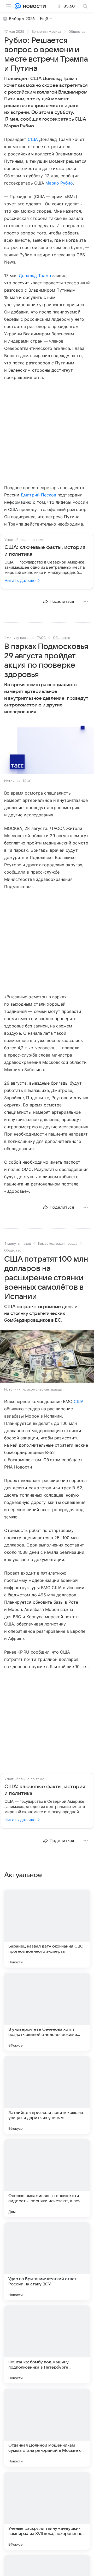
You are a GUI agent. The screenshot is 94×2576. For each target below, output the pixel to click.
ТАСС (41, 638)
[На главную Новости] (33, 6)
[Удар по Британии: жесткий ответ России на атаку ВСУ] (47, 2261)
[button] (47, 748)
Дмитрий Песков (38, 495)
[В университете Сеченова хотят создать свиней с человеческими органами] (47, 2012)
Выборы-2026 (22, 19)
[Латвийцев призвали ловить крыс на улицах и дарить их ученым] (47, 2095)
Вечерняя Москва (46, 31)
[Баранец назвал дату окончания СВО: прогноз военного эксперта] (47, 1929)
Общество (77, 31)
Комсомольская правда (58, 1243)
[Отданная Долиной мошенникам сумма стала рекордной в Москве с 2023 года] (47, 2428)
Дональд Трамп (35, 276)
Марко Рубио (59, 183)
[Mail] (18, 6)
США (33, 139)
